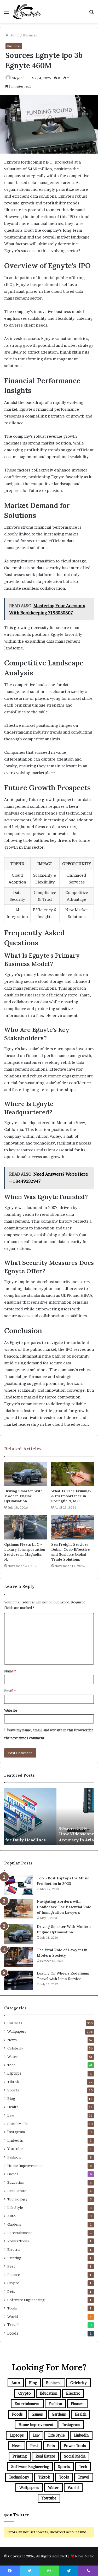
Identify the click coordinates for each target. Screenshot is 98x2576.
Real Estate (17, 2191)
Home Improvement (25, 2166)
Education (16, 2182)
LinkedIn (15, 2140)
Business (30, 35)
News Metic (85, 2556)
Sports (13, 2090)
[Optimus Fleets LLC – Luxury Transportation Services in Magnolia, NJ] (26, 1527)
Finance (14, 2275)
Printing (14, 2258)
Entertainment (20, 2233)
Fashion (14, 2157)
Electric (14, 2249)
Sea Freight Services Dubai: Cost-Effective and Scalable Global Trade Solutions (70, 1552)
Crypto (13, 2283)
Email (10, 1691)
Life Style (15, 2208)
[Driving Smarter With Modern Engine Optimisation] (26, 1474)
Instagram (16, 2132)
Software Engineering (26, 2300)
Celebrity (15, 2048)
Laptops (14, 2073)
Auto (11, 2216)
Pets (11, 2291)
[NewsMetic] (27, 12)
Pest (11, 2266)
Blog (11, 2098)
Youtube (15, 2149)
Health (13, 2107)
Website (11, 1710)
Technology (17, 2199)
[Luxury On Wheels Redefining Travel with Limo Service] (19, 1980)
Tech (11, 2065)
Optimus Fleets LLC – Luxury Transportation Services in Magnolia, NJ (25, 1552)
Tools (12, 2308)
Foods (13, 2333)
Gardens (14, 2224)
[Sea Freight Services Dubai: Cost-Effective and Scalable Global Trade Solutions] (73, 1527)
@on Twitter (16, 2515)
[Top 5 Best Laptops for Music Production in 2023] (19, 1885)
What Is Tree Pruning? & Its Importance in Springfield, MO (71, 1496)
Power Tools (18, 2241)
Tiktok (13, 2082)
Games (13, 2174)
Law (11, 2115)
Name (10, 1671)
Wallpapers (17, 2031)
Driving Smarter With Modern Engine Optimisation (23, 1496)
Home (14, 35)
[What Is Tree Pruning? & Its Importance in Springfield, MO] (73, 1474)
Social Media (18, 2124)
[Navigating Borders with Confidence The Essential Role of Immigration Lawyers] (19, 1909)
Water (13, 2057)
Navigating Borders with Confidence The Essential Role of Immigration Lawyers (64, 1907)
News (12, 2040)
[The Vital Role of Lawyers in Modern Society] (19, 1957)
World (13, 2317)
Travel (13, 2325)
